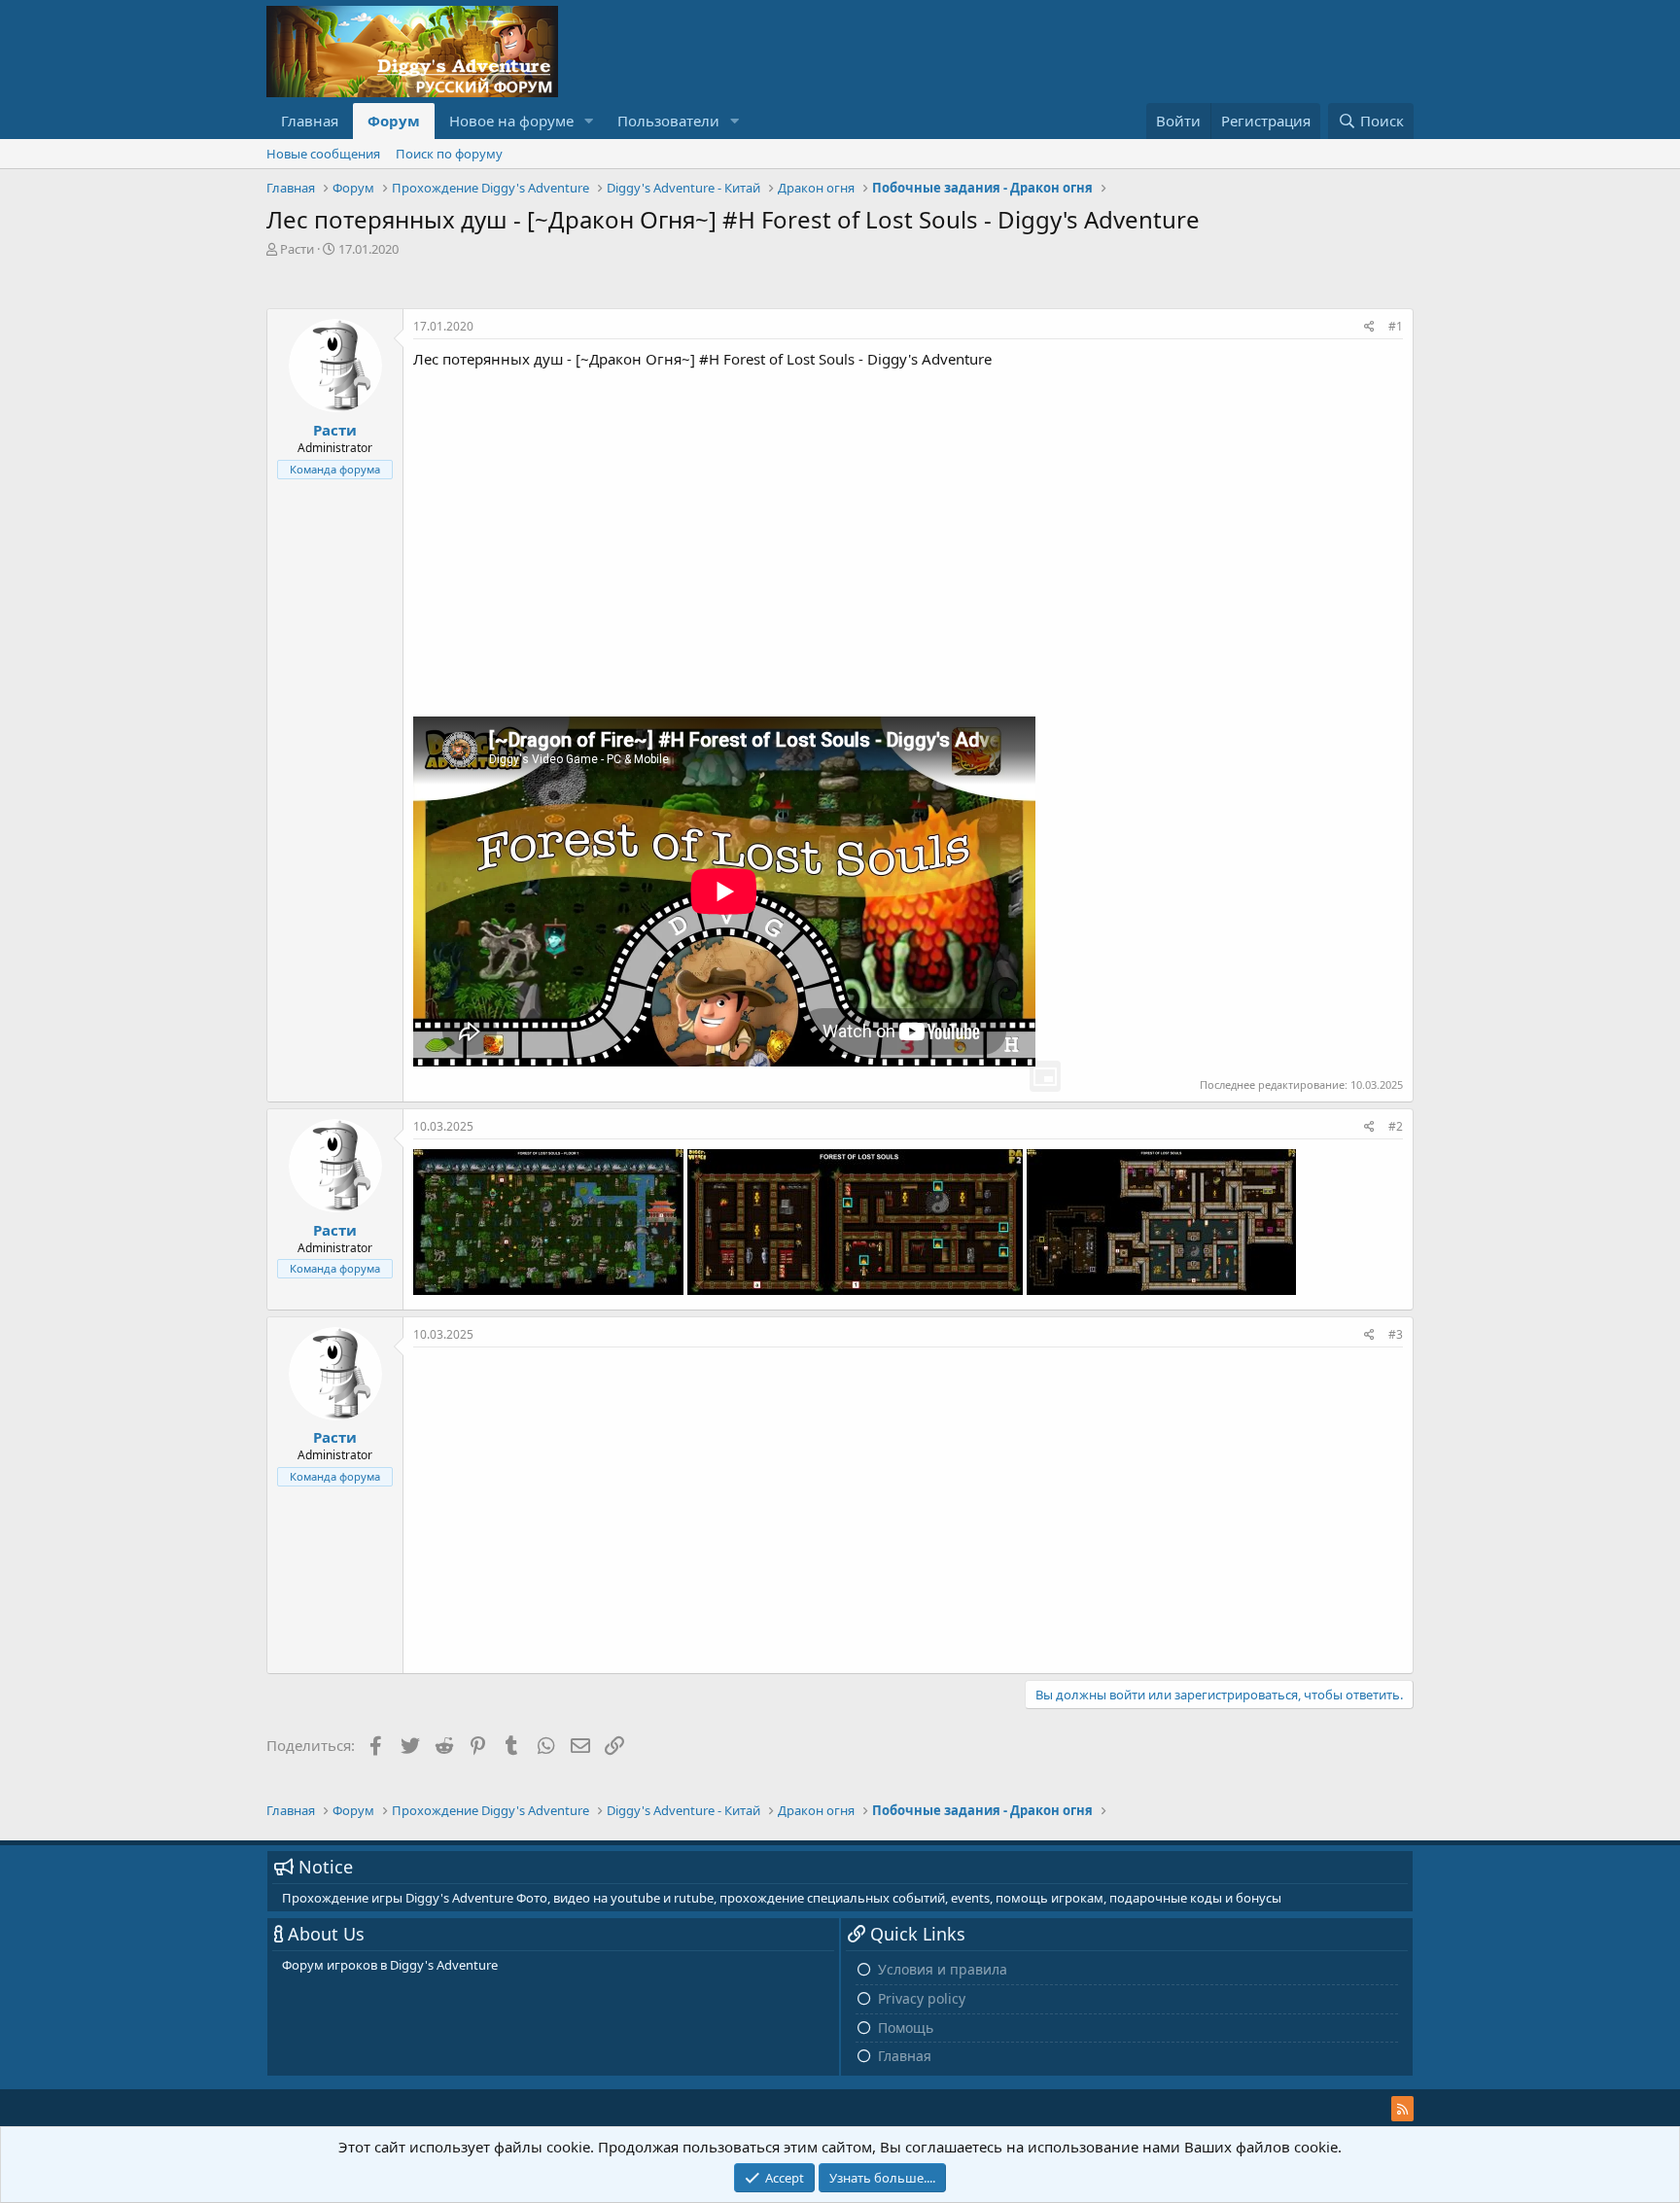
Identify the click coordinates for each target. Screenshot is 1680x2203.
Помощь (906, 2028)
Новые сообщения (323, 154)
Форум (394, 121)
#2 (1396, 1126)
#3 (1396, 1334)
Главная (310, 121)
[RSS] (1402, 2109)
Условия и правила (943, 1969)
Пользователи (668, 121)
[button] (589, 121)
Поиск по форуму (449, 154)
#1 (1396, 326)
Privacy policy (922, 1998)
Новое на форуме (511, 121)
